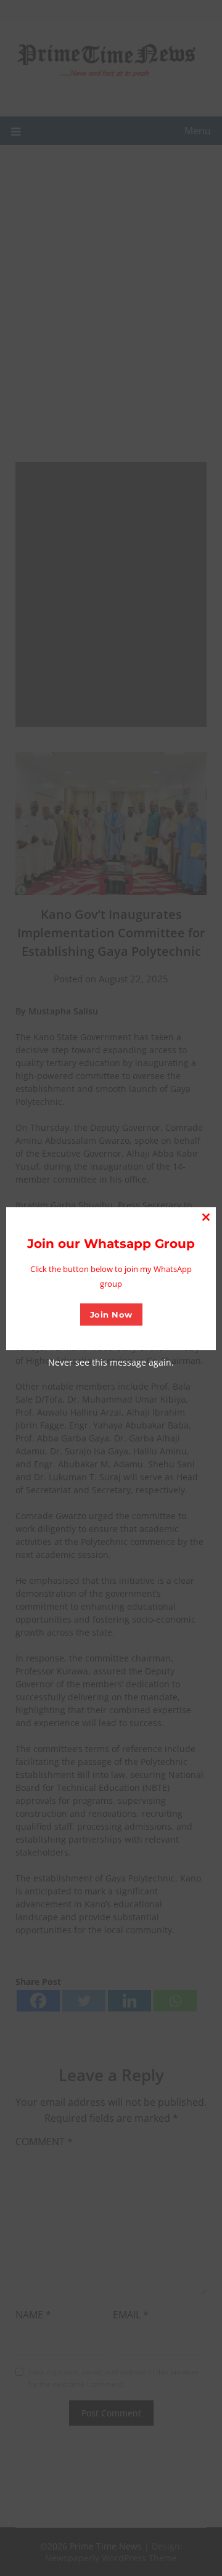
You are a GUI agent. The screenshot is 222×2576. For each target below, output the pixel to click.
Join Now (111, 1314)
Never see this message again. (111, 1362)
